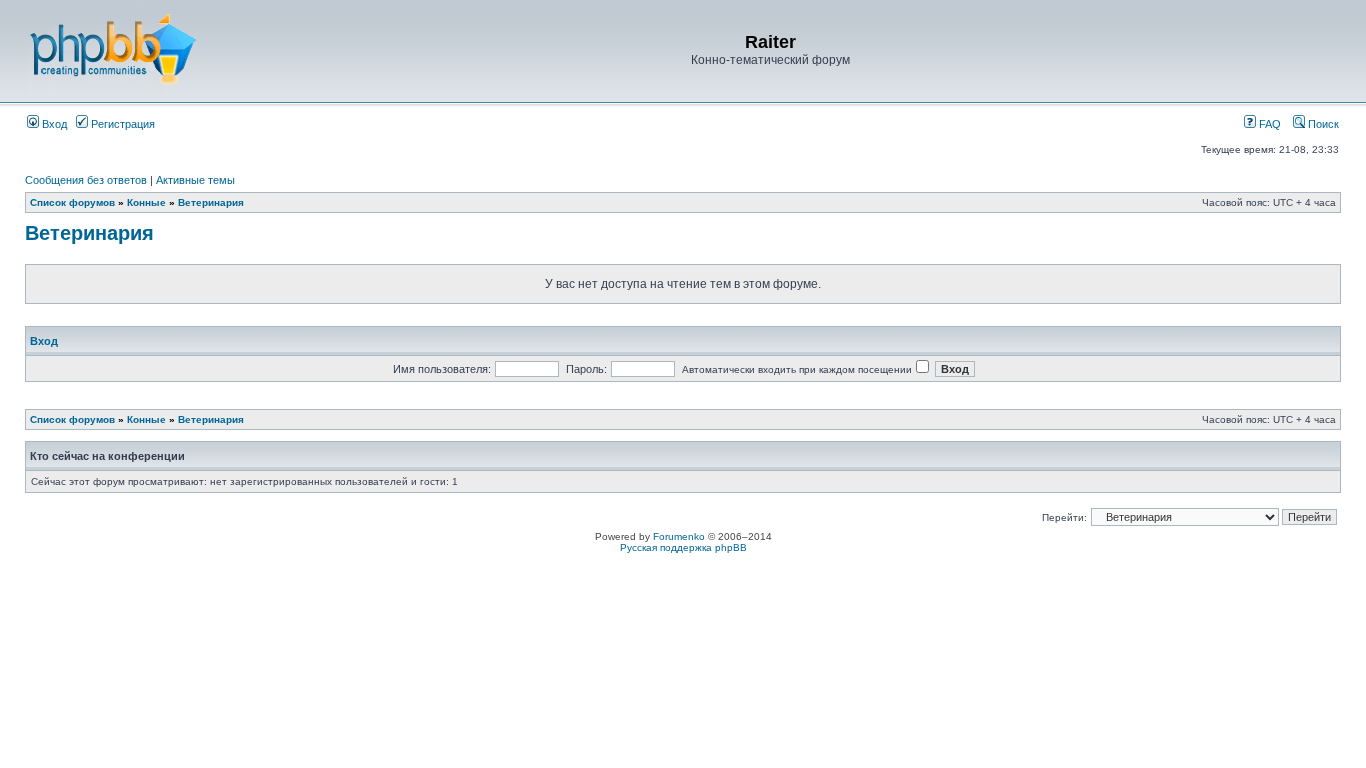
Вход (53, 124)
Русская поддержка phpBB (683, 547)
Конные (146, 202)
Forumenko (679, 536)
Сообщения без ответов (86, 180)
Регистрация (121, 124)
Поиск (1322, 124)
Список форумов (72, 202)
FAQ (1268, 124)
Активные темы (195, 180)
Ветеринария (211, 202)
